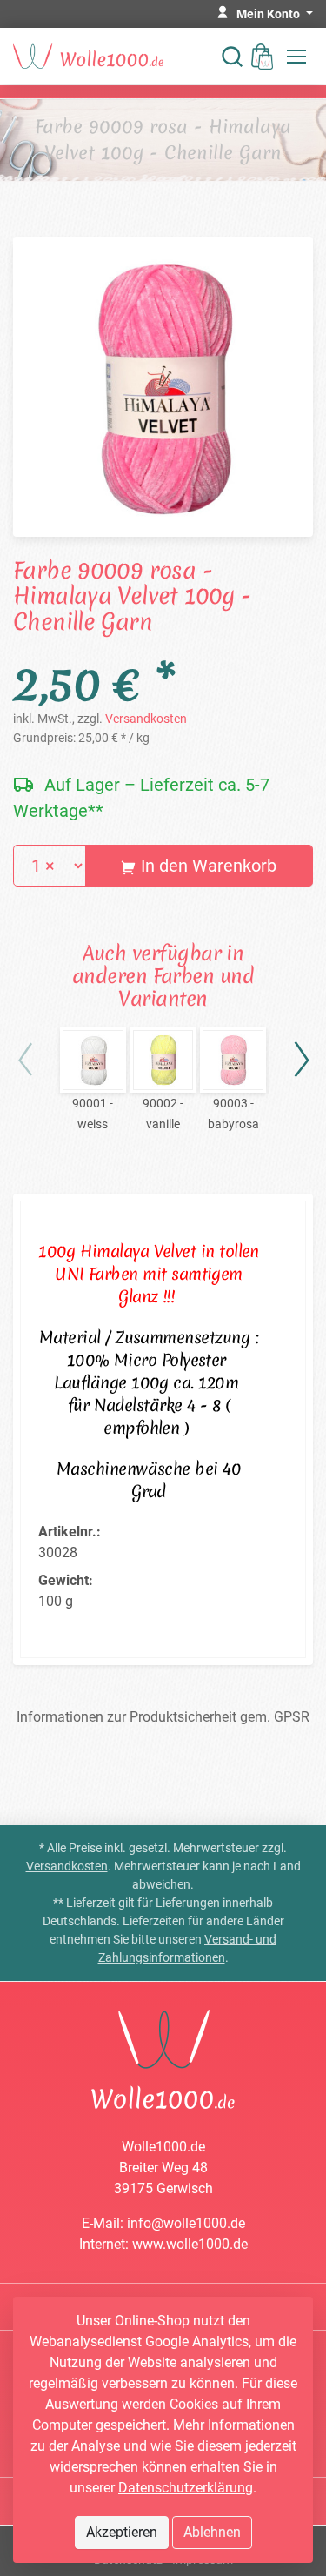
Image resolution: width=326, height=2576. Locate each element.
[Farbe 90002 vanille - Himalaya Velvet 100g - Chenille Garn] (163, 1061)
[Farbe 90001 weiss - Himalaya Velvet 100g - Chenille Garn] (93, 1061)
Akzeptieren (122, 2532)
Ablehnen (212, 2532)
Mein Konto (269, 14)
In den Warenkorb (206, 866)
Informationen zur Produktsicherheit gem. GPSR (163, 1717)
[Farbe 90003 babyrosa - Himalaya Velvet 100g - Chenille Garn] (233, 1061)
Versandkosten (146, 719)
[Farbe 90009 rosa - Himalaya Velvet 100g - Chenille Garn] (163, 385)
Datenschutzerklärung (186, 2488)
